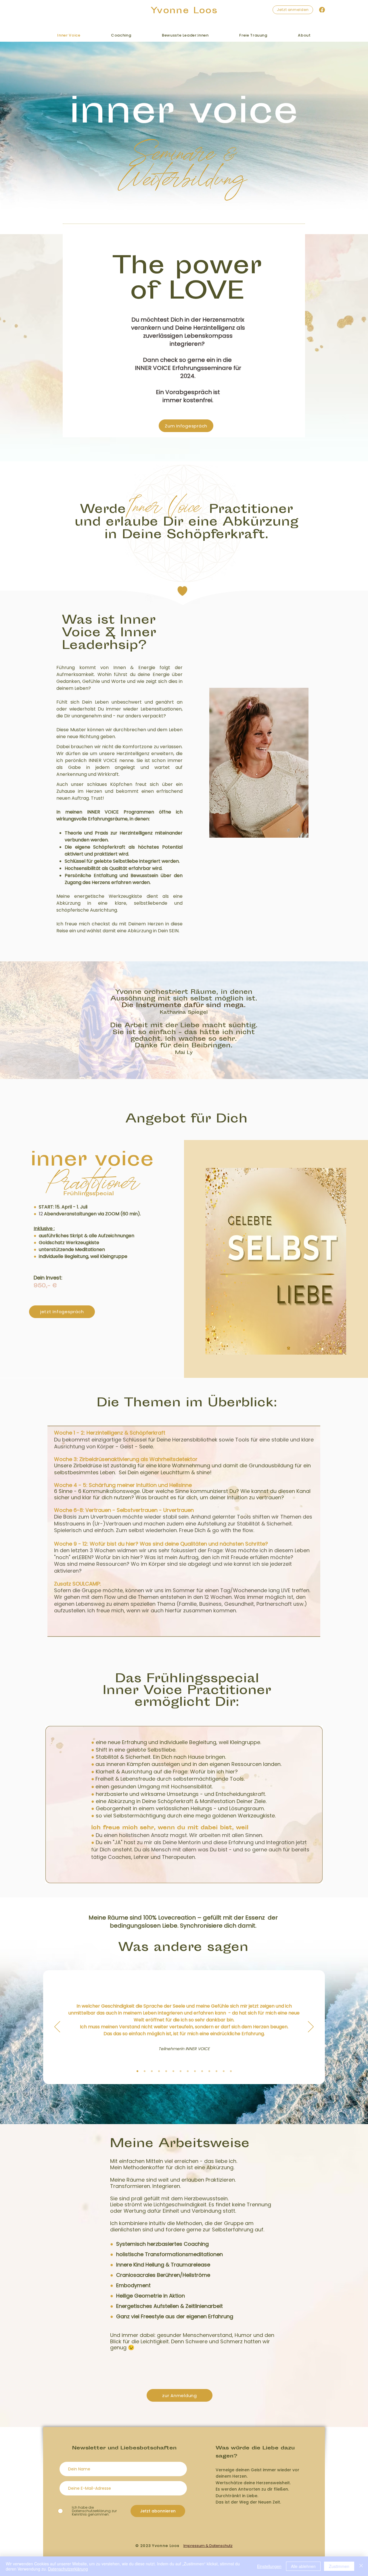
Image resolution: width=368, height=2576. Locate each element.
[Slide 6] (181, 2071)
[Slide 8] (216, 2071)
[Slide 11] (188, 2071)
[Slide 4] (173, 2071)
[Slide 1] (145, 2071)
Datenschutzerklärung (68, 2569)
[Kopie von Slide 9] (152, 2071)
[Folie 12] (231, 2071)
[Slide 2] (195, 2071)
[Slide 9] (224, 2071)
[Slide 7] (209, 2071)
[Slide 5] (202, 2071)
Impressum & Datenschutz (208, 2546)
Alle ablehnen (303, 2566)
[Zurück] (57, 2027)
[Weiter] (311, 2027)
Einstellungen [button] (269, 2566)
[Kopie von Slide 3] (159, 2071)
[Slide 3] (137, 2071)
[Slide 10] (166, 2071)
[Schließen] (361, 2566)
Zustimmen (339, 2566)
